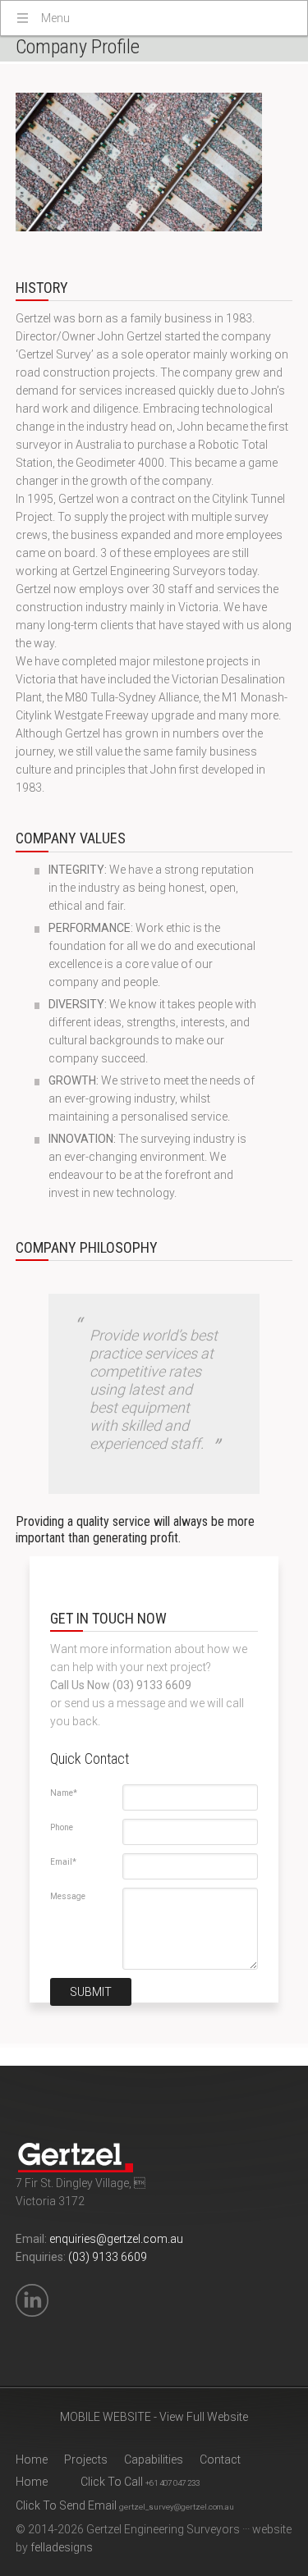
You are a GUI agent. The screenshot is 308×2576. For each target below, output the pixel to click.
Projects (86, 2460)
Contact (220, 2460)
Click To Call (140, 2482)
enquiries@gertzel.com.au (116, 2239)
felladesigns (62, 2547)
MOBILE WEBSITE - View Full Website (154, 2417)
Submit (91, 1992)
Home (32, 2460)
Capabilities (154, 2460)
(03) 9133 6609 (108, 2257)
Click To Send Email (125, 2505)
